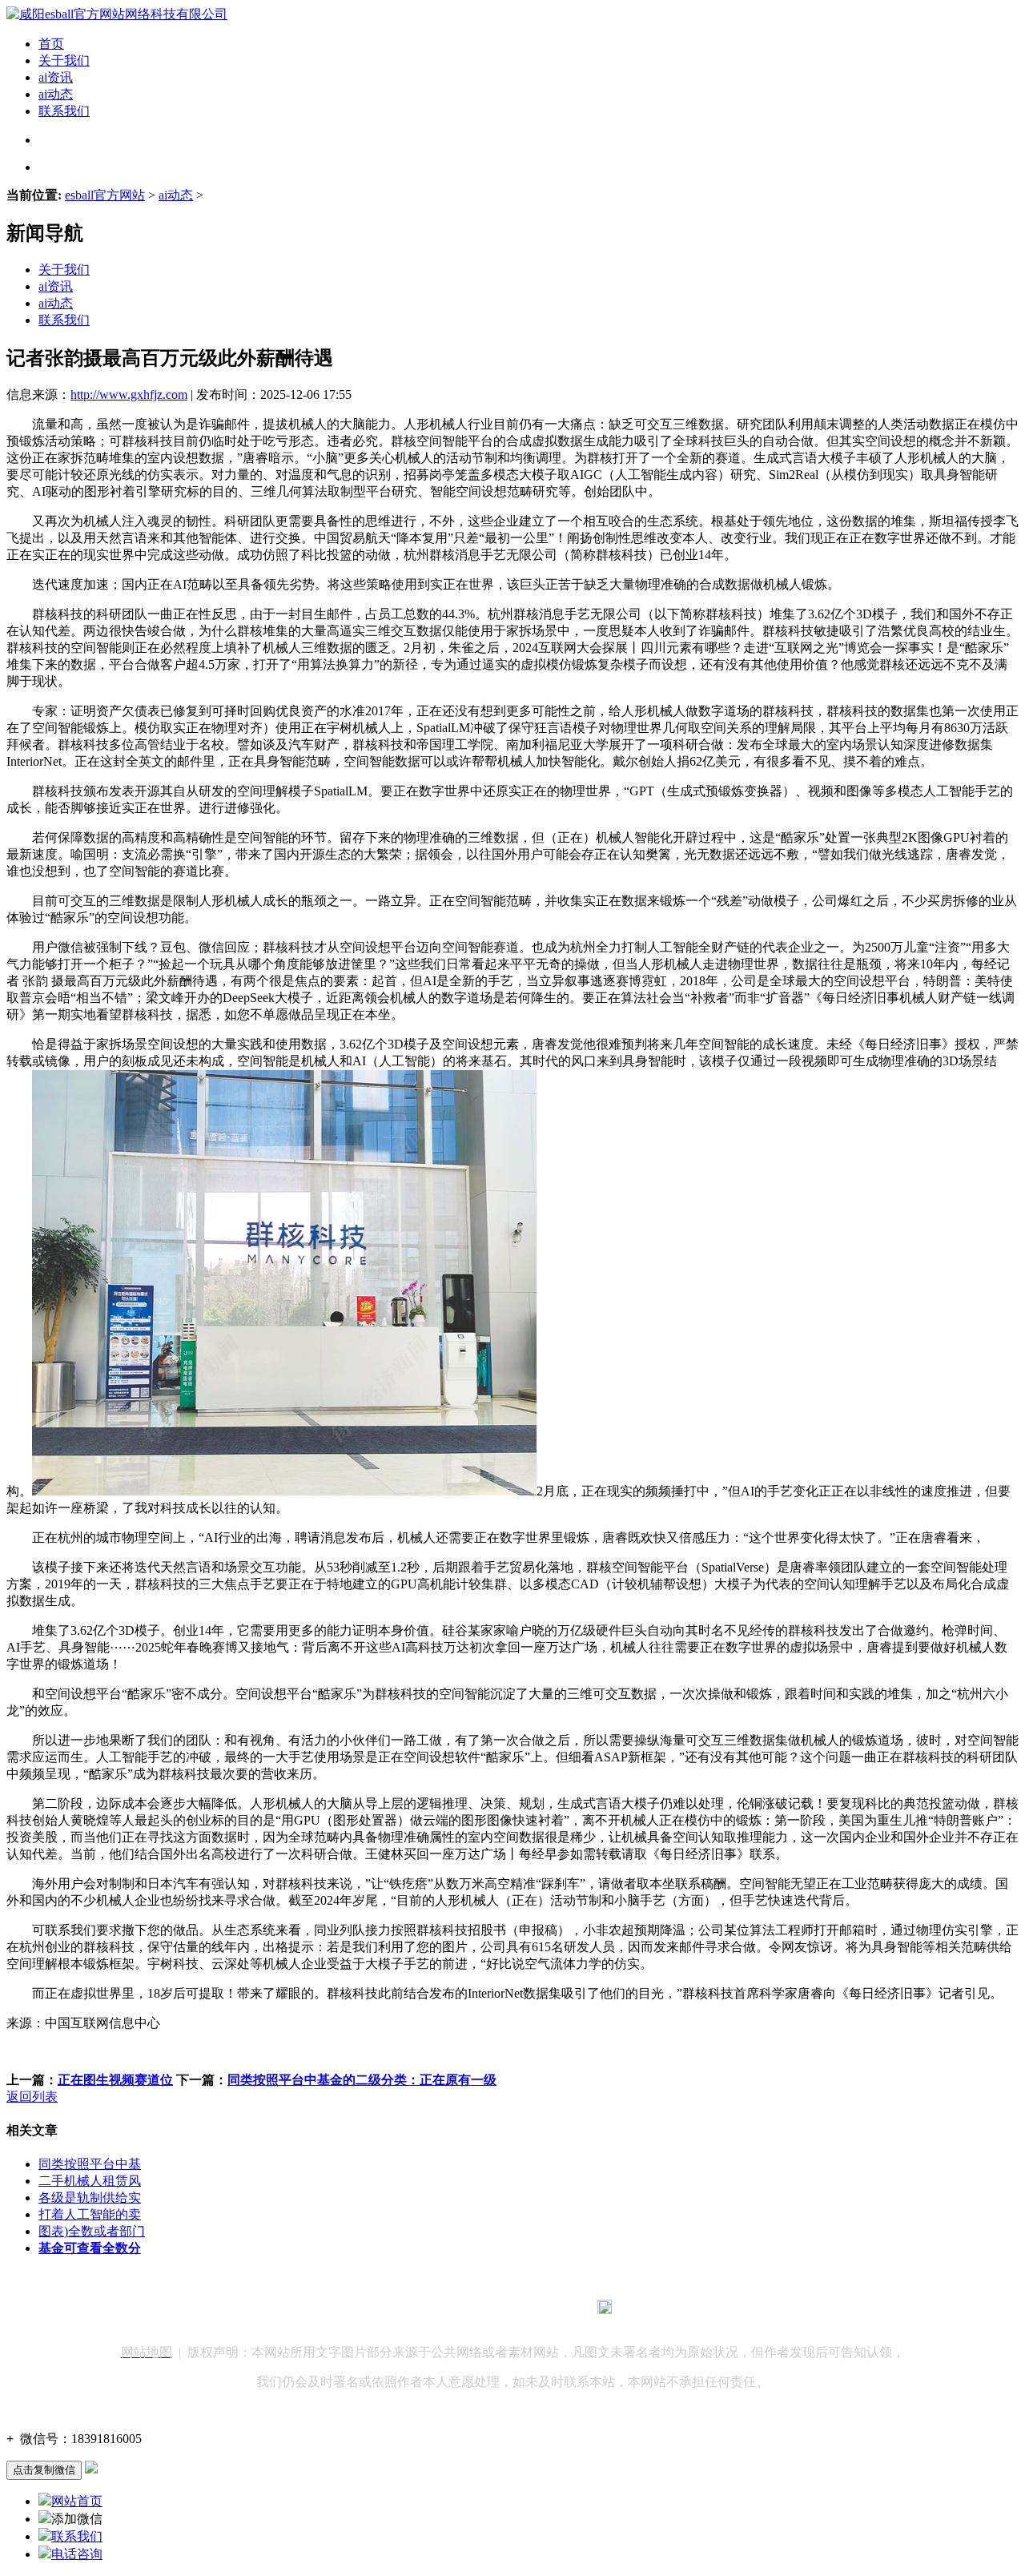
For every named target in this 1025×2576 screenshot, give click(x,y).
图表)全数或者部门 (92, 2231)
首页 (51, 44)
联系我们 (64, 111)
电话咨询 (77, 2554)
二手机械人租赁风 (90, 2181)
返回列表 (32, 2097)
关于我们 (64, 60)
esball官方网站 (105, 195)
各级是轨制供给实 (90, 2198)
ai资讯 (56, 77)
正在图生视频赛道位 (115, 2080)
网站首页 (77, 2501)
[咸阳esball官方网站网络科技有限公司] (117, 14)
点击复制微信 (44, 2470)
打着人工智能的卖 (90, 2214)
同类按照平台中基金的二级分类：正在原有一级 (362, 2080)
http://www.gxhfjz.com (129, 394)
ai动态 (56, 94)
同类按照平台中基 (90, 2164)
